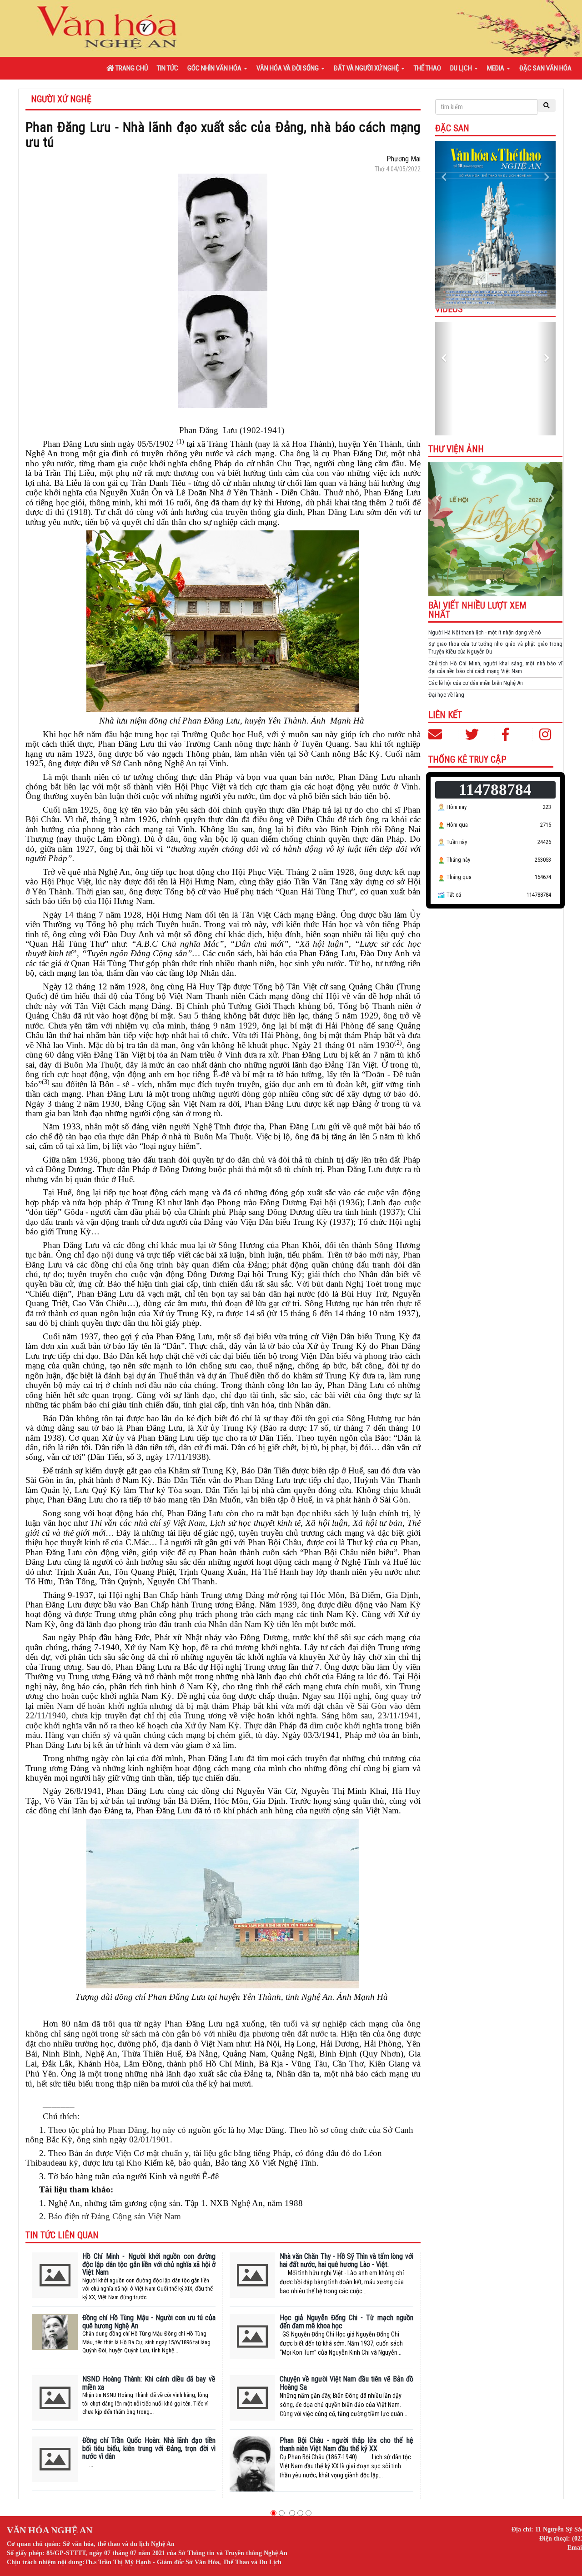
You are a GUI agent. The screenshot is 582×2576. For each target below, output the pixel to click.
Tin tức (168, 68)
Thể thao (427, 68)
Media (496, 68)
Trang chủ (131, 68)
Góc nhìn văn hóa (215, 68)
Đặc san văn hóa (545, 68)
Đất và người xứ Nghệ (367, 68)
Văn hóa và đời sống (288, 68)
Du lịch (462, 68)
